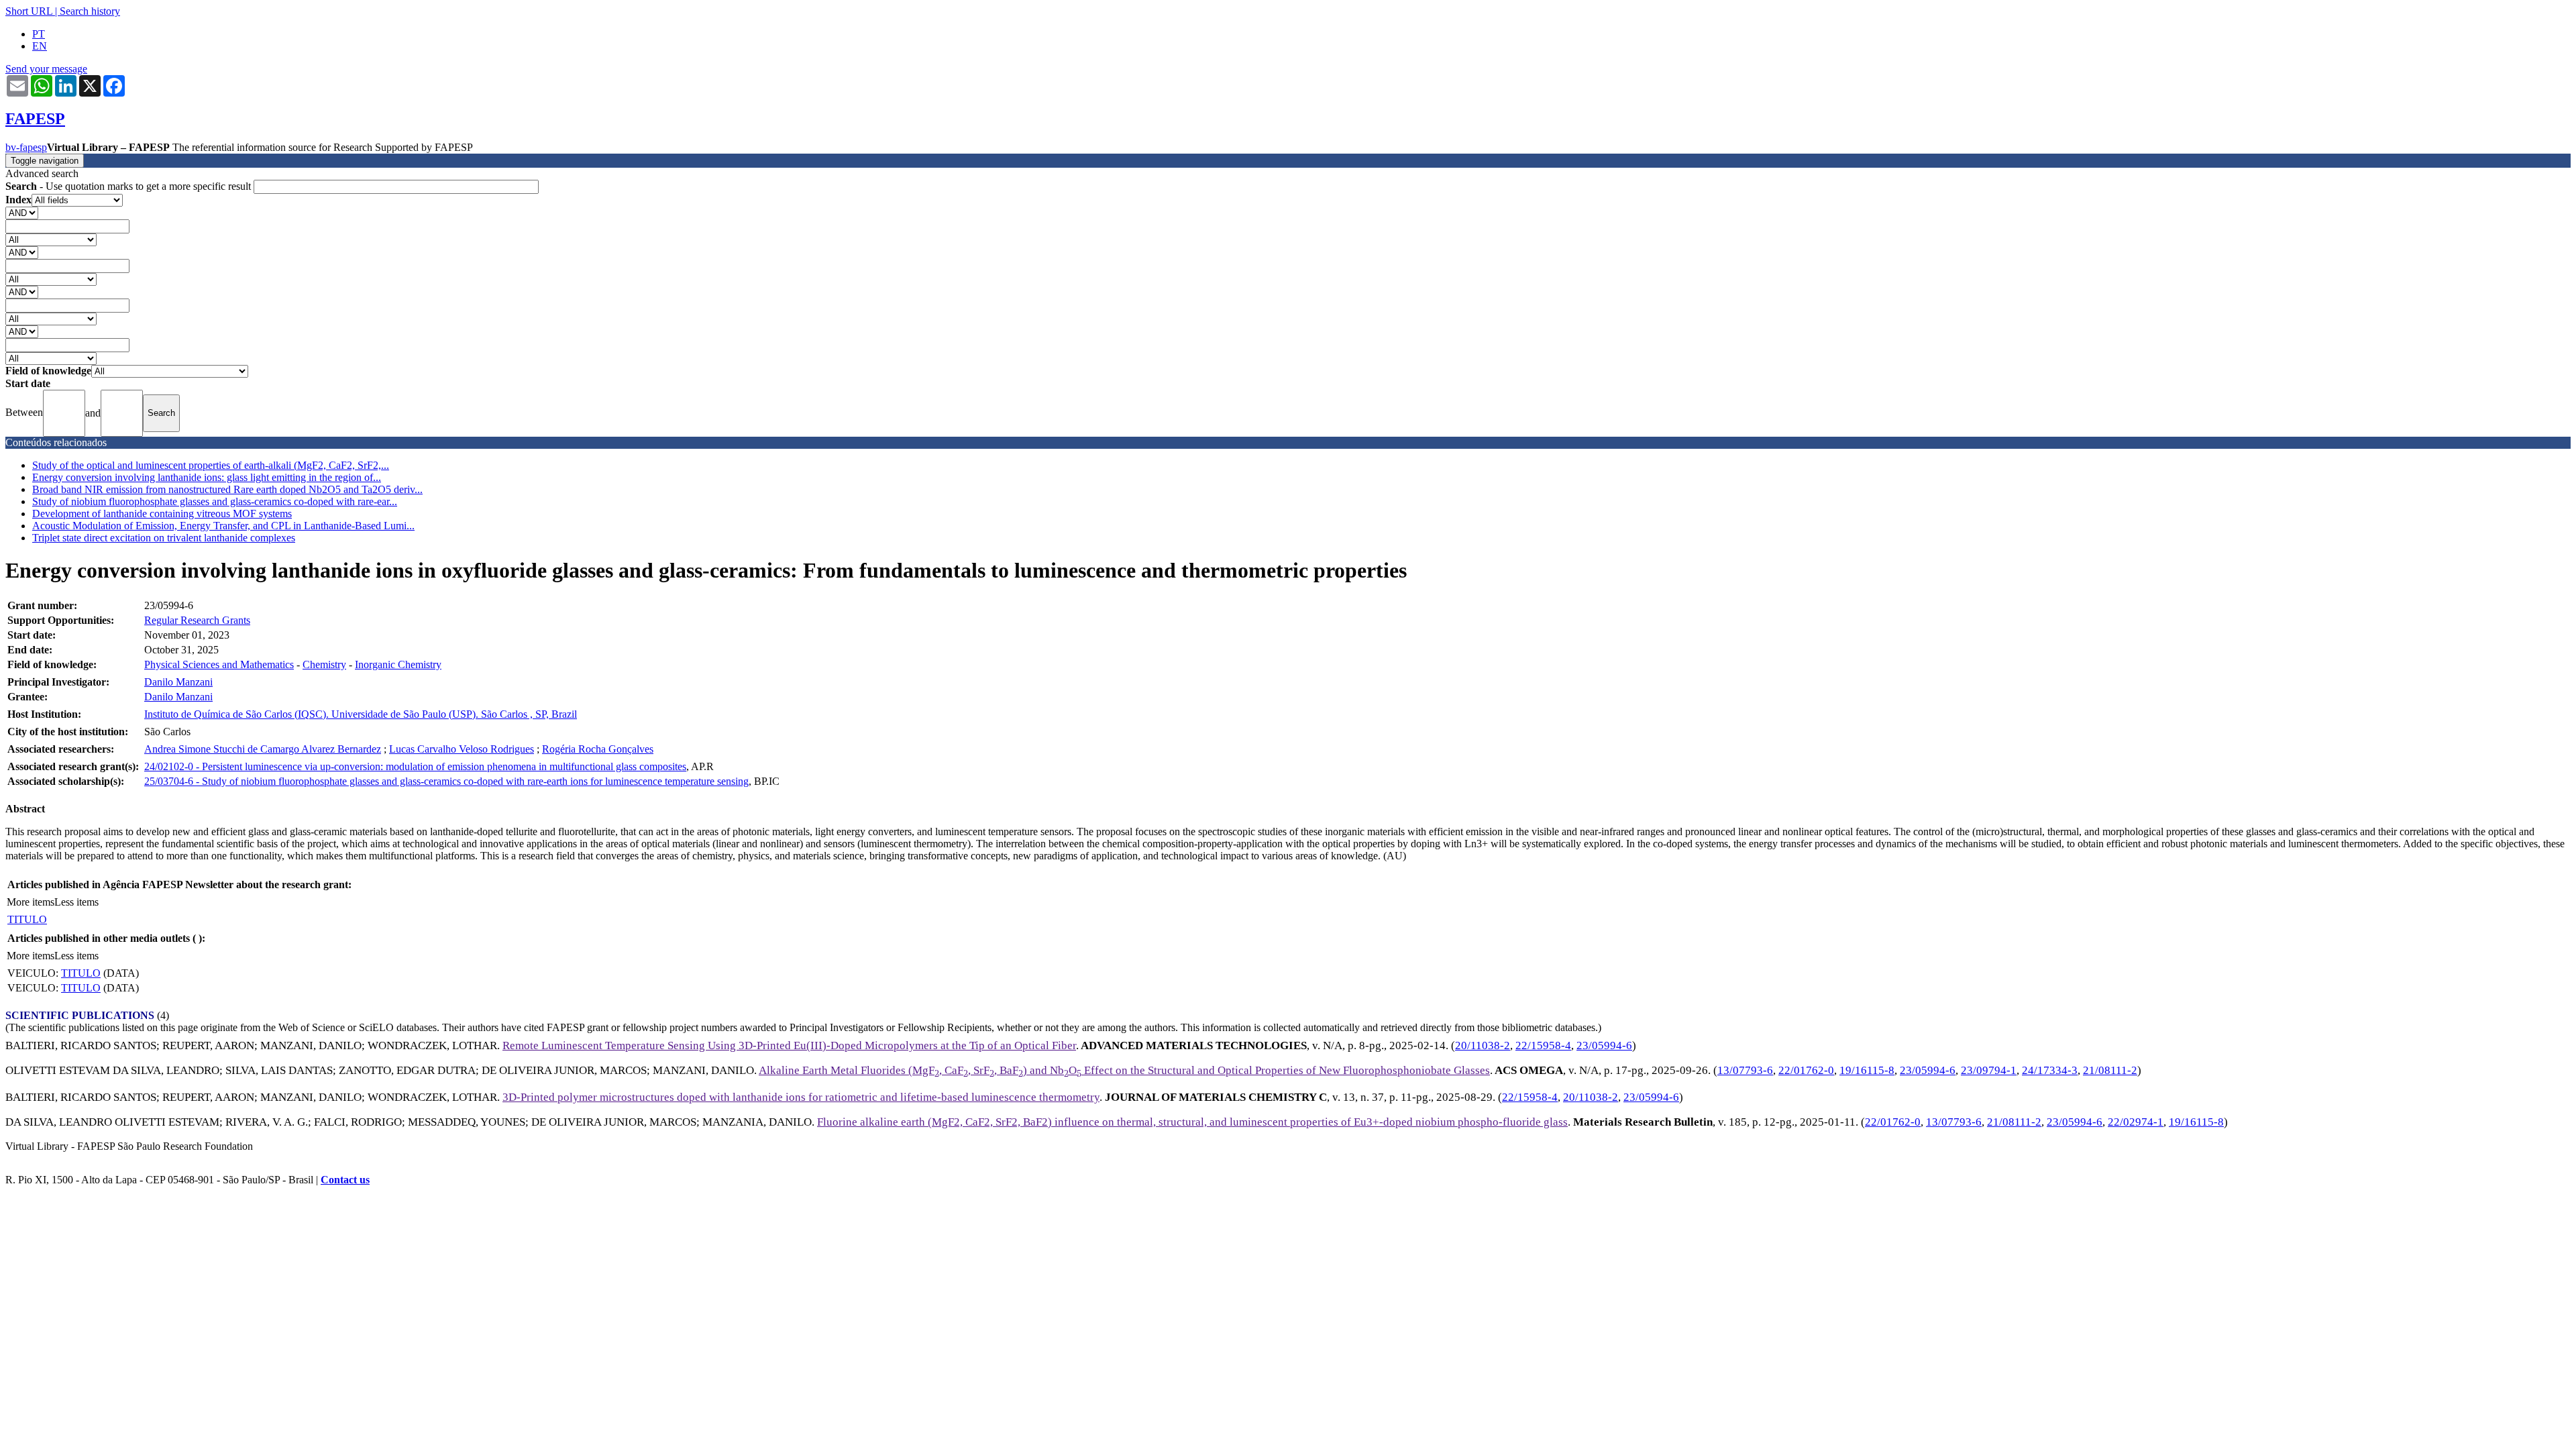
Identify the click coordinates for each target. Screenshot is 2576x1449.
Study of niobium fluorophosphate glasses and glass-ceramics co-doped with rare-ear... (215, 501)
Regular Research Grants (197, 620)
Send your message (46, 69)
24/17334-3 (2050, 1070)
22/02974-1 (2136, 1122)
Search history (90, 11)
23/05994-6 (1604, 1045)
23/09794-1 (1989, 1070)
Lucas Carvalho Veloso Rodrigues (462, 749)
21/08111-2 (2110, 1070)
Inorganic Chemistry (398, 664)
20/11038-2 (1483, 1045)
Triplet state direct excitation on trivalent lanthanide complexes (164, 538)
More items (31, 902)
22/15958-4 (1543, 1045)
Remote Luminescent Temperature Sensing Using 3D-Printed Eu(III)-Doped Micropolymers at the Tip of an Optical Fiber (789, 1045)
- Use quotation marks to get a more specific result (129, 186)
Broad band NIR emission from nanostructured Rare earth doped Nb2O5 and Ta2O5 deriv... (227, 489)
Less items (76, 902)
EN (40, 46)
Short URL (29, 11)
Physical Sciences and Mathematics (219, 664)
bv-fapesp (26, 147)
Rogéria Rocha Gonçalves (598, 749)
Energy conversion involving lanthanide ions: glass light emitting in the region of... (207, 477)
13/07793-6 (1745, 1070)
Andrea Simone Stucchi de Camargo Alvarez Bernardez (263, 749)
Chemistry (324, 664)
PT (39, 34)
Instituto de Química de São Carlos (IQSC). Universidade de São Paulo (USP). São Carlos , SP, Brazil (361, 714)
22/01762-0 (1806, 1070)
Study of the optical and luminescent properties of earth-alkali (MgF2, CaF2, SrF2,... (211, 465)
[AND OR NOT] (22, 212)
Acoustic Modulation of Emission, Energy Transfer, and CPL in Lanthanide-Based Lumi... (223, 526)
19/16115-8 (1867, 1070)
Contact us (345, 1180)
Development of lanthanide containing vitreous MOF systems (162, 514)
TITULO (27, 919)
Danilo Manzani (178, 682)
